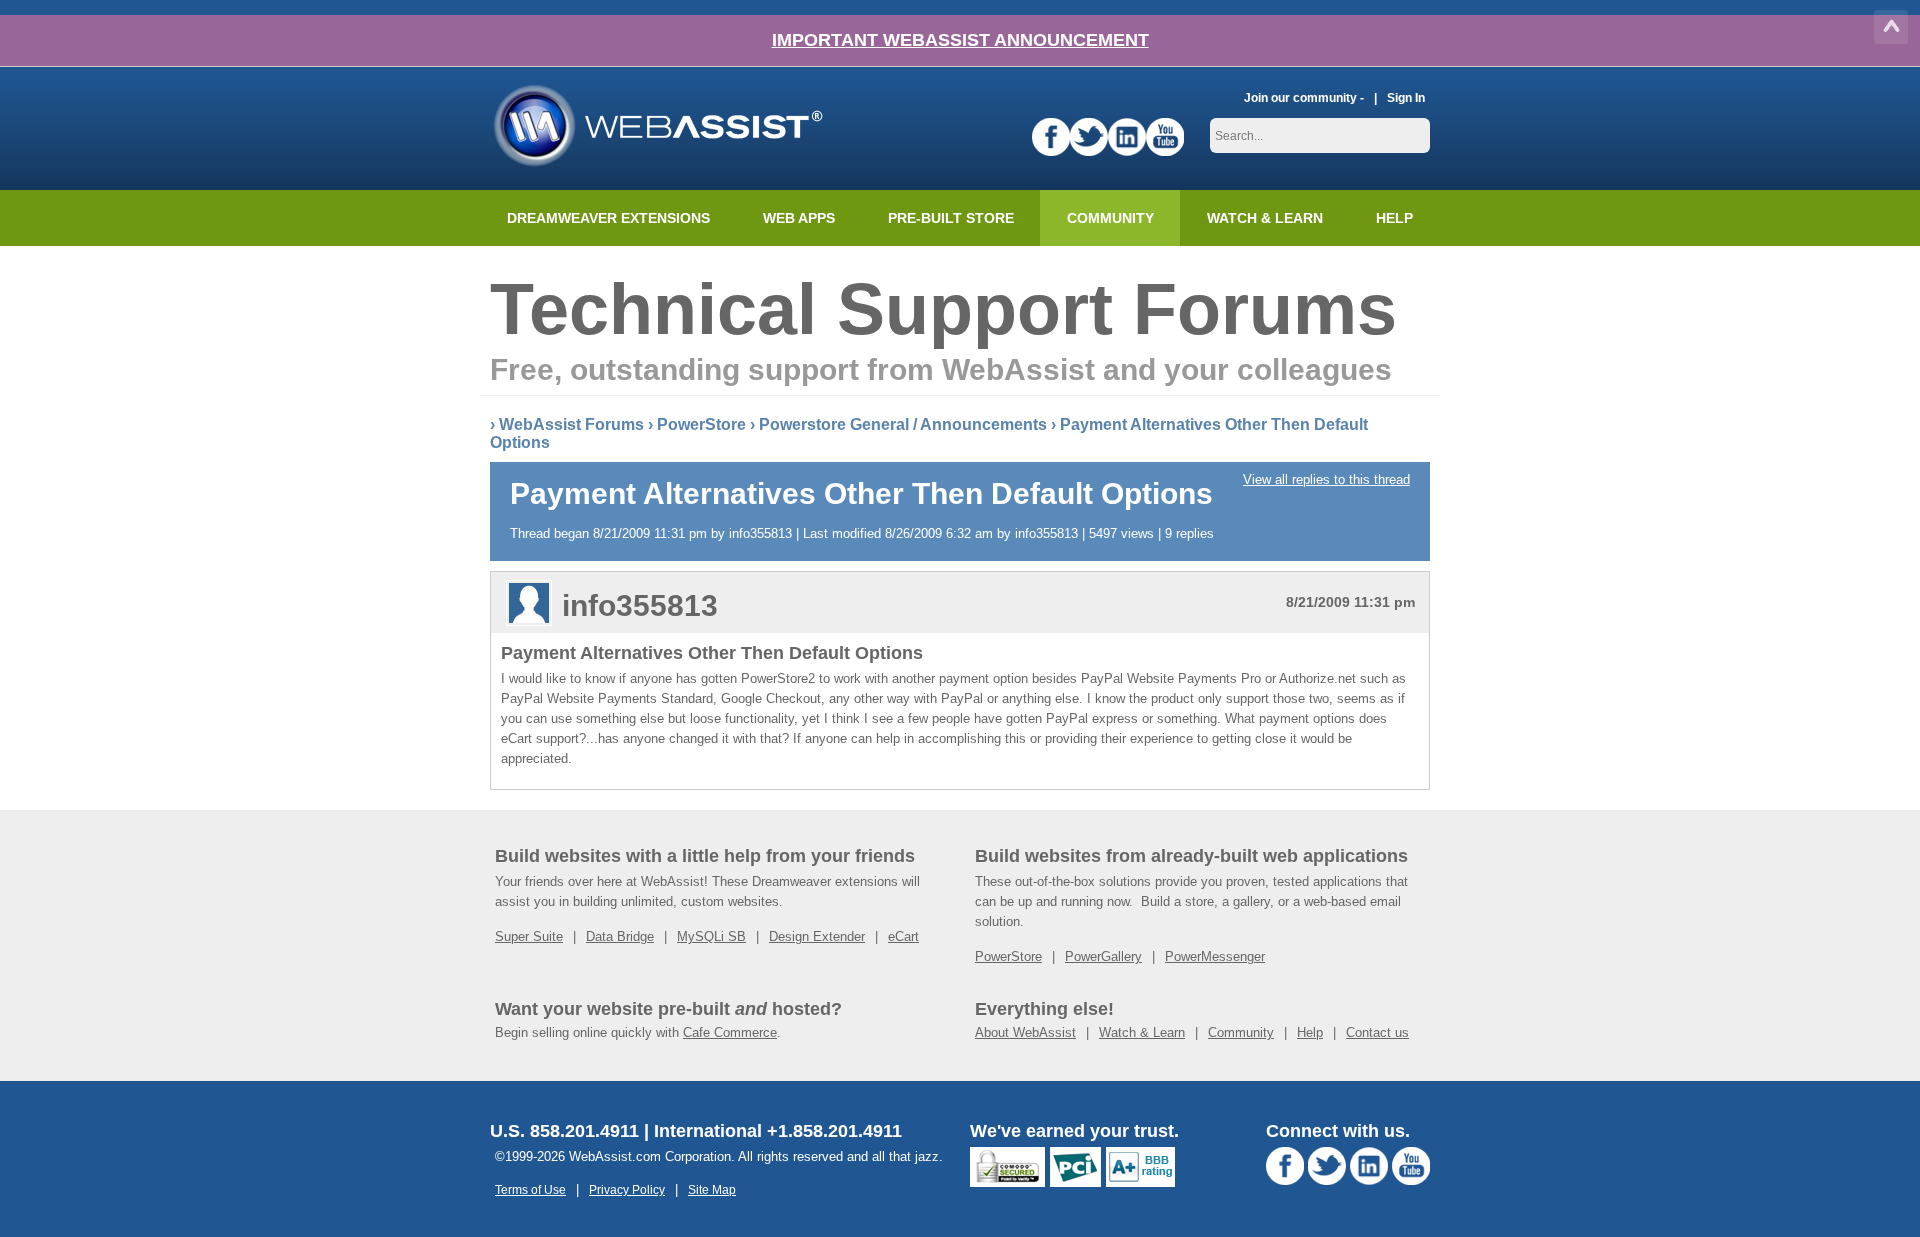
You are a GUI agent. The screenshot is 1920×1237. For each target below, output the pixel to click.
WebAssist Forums (571, 424)
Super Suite (529, 936)
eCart (903, 936)
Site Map (712, 1189)
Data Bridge (620, 936)
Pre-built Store (951, 218)
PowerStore (701, 424)
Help (1310, 1032)
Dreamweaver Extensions (608, 218)
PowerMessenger (1215, 956)
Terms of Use (530, 1189)
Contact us (1377, 1032)
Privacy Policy (627, 1189)
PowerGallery (1103, 956)
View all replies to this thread (1326, 479)
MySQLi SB (711, 936)
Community (1110, 218)
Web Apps (799, 218)
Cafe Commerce (730, 1032)
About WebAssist (1025, 1032)
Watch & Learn (1265, 218)
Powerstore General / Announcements (903, 424)
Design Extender (817, 936)
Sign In (1406, 97)
